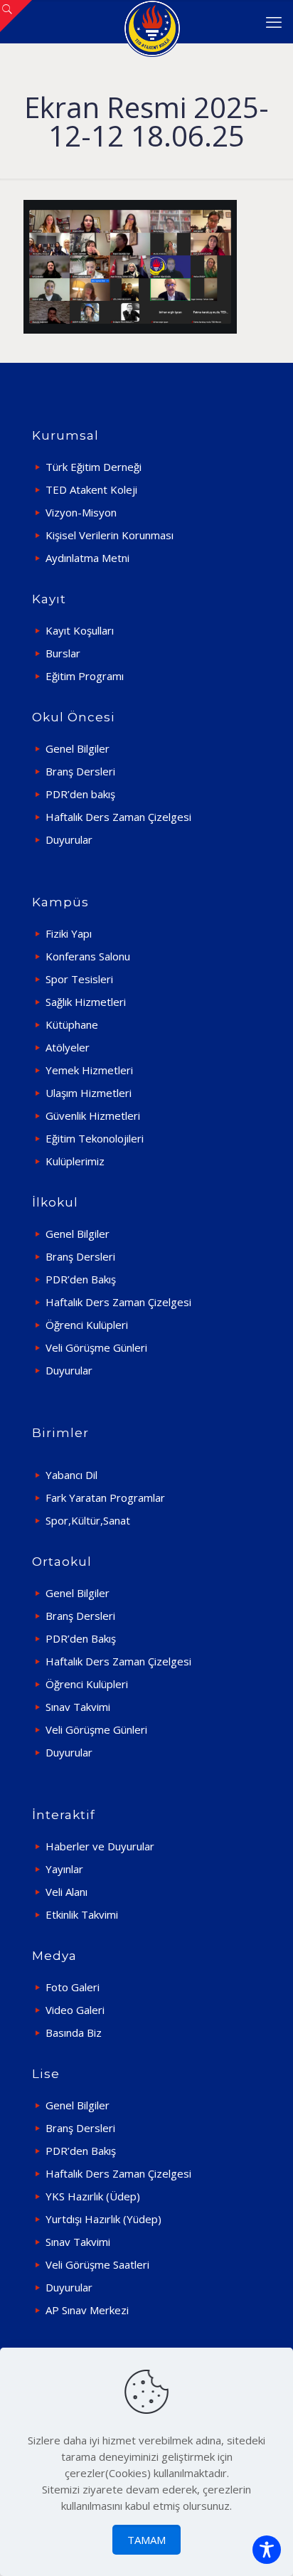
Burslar (63, 653)
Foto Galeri (73, 1987)
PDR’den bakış (80, 794)
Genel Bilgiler (78, 748)
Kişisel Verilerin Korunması (110, 535)
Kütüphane (72, 1024)
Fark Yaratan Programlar (105, 1498)
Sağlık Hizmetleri (86, 1002)
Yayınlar (64, 1869)
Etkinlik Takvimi (82, 1914)
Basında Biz (74, 2032)
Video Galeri (75, 2010)
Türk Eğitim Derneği (94, 467)
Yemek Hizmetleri (89, 1070)
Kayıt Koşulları (80, 630)
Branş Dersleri (80, 771)
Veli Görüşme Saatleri (97, 2264)
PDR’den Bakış (81, 1279)
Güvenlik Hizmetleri (93, 1115)
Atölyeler (68, 1047)
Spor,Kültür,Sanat (88, 1520)
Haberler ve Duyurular (100, 1846)
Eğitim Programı (85, 676)
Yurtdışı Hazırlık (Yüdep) (103, 2219)
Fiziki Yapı (69, 933)
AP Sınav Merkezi (87, 2310)
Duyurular (69, 839)
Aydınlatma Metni (87, 558)
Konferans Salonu (88, 956)
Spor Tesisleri (79, 979)
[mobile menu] (274, 21)
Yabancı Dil (71, 1475)
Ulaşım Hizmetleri (89, 1093)
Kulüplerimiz (75, 1161)
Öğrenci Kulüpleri (87, 1325)
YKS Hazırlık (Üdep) (93, 2196)
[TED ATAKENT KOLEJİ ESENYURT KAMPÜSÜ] (152, 21)
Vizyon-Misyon (81, 512)
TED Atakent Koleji (91, 489)
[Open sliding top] (16, 16)
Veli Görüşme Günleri (96, 1347)
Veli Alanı (66, 1892)
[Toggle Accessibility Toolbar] (267, 2550)
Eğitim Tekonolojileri (95, 1138)
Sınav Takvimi (78, 1707)
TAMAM (146, 2540)
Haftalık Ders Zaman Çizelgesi (118, 817)
